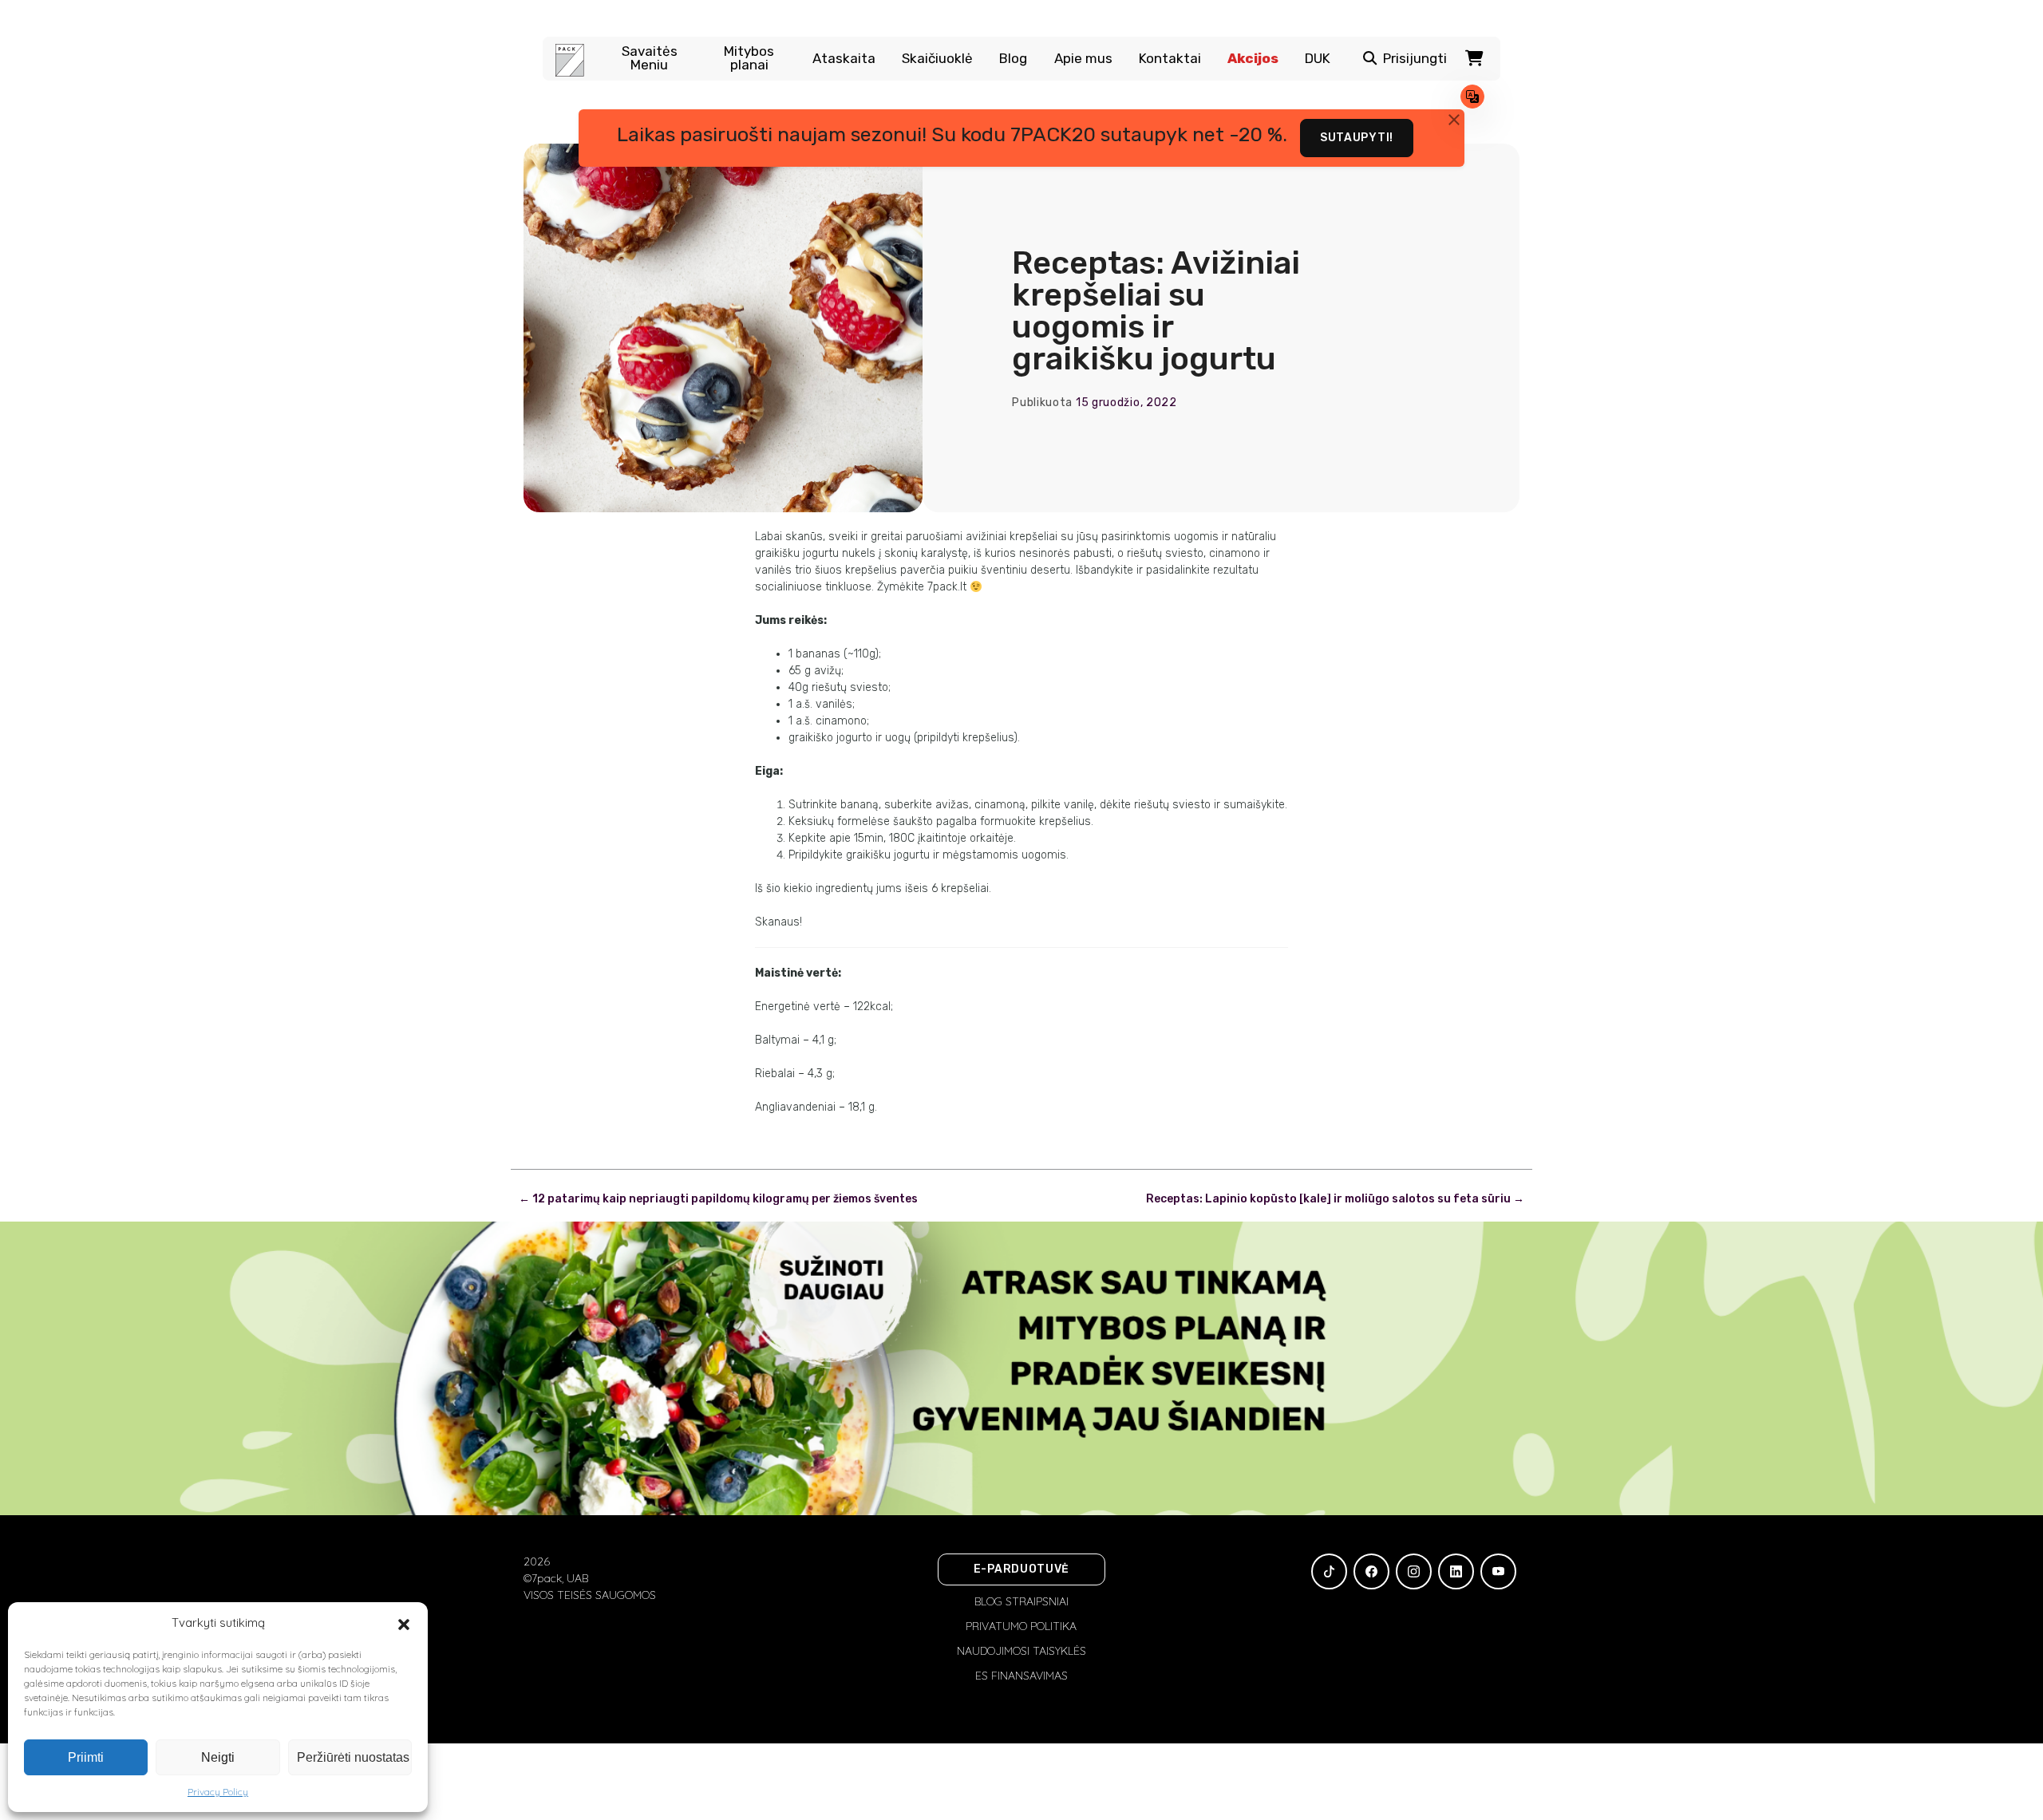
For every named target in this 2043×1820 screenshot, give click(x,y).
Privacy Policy (218, 1792)
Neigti (218, 1757)
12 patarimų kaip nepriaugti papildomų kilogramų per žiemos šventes (718, 1199)
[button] (404, 1623)
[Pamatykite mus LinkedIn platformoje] (1456, 1571)
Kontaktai (1170, 59)
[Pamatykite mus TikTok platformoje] (1329, 1571)
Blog (1013, 59)
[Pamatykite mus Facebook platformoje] (1371, 1571)
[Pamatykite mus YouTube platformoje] (1498, 1571)
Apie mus (1083, 59)
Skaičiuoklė (937, 59)
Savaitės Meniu (650, 58)
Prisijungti (1415, 59)
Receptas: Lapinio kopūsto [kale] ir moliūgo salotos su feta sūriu (1335, 1199)
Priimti (86, 1757)
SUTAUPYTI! (1357, 138)
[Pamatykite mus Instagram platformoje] (1414, 1571)
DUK (1318, 59)
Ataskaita (844, 59)
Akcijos (1253, 59)
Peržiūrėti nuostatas (353, 1757)
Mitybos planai (749, 58)
